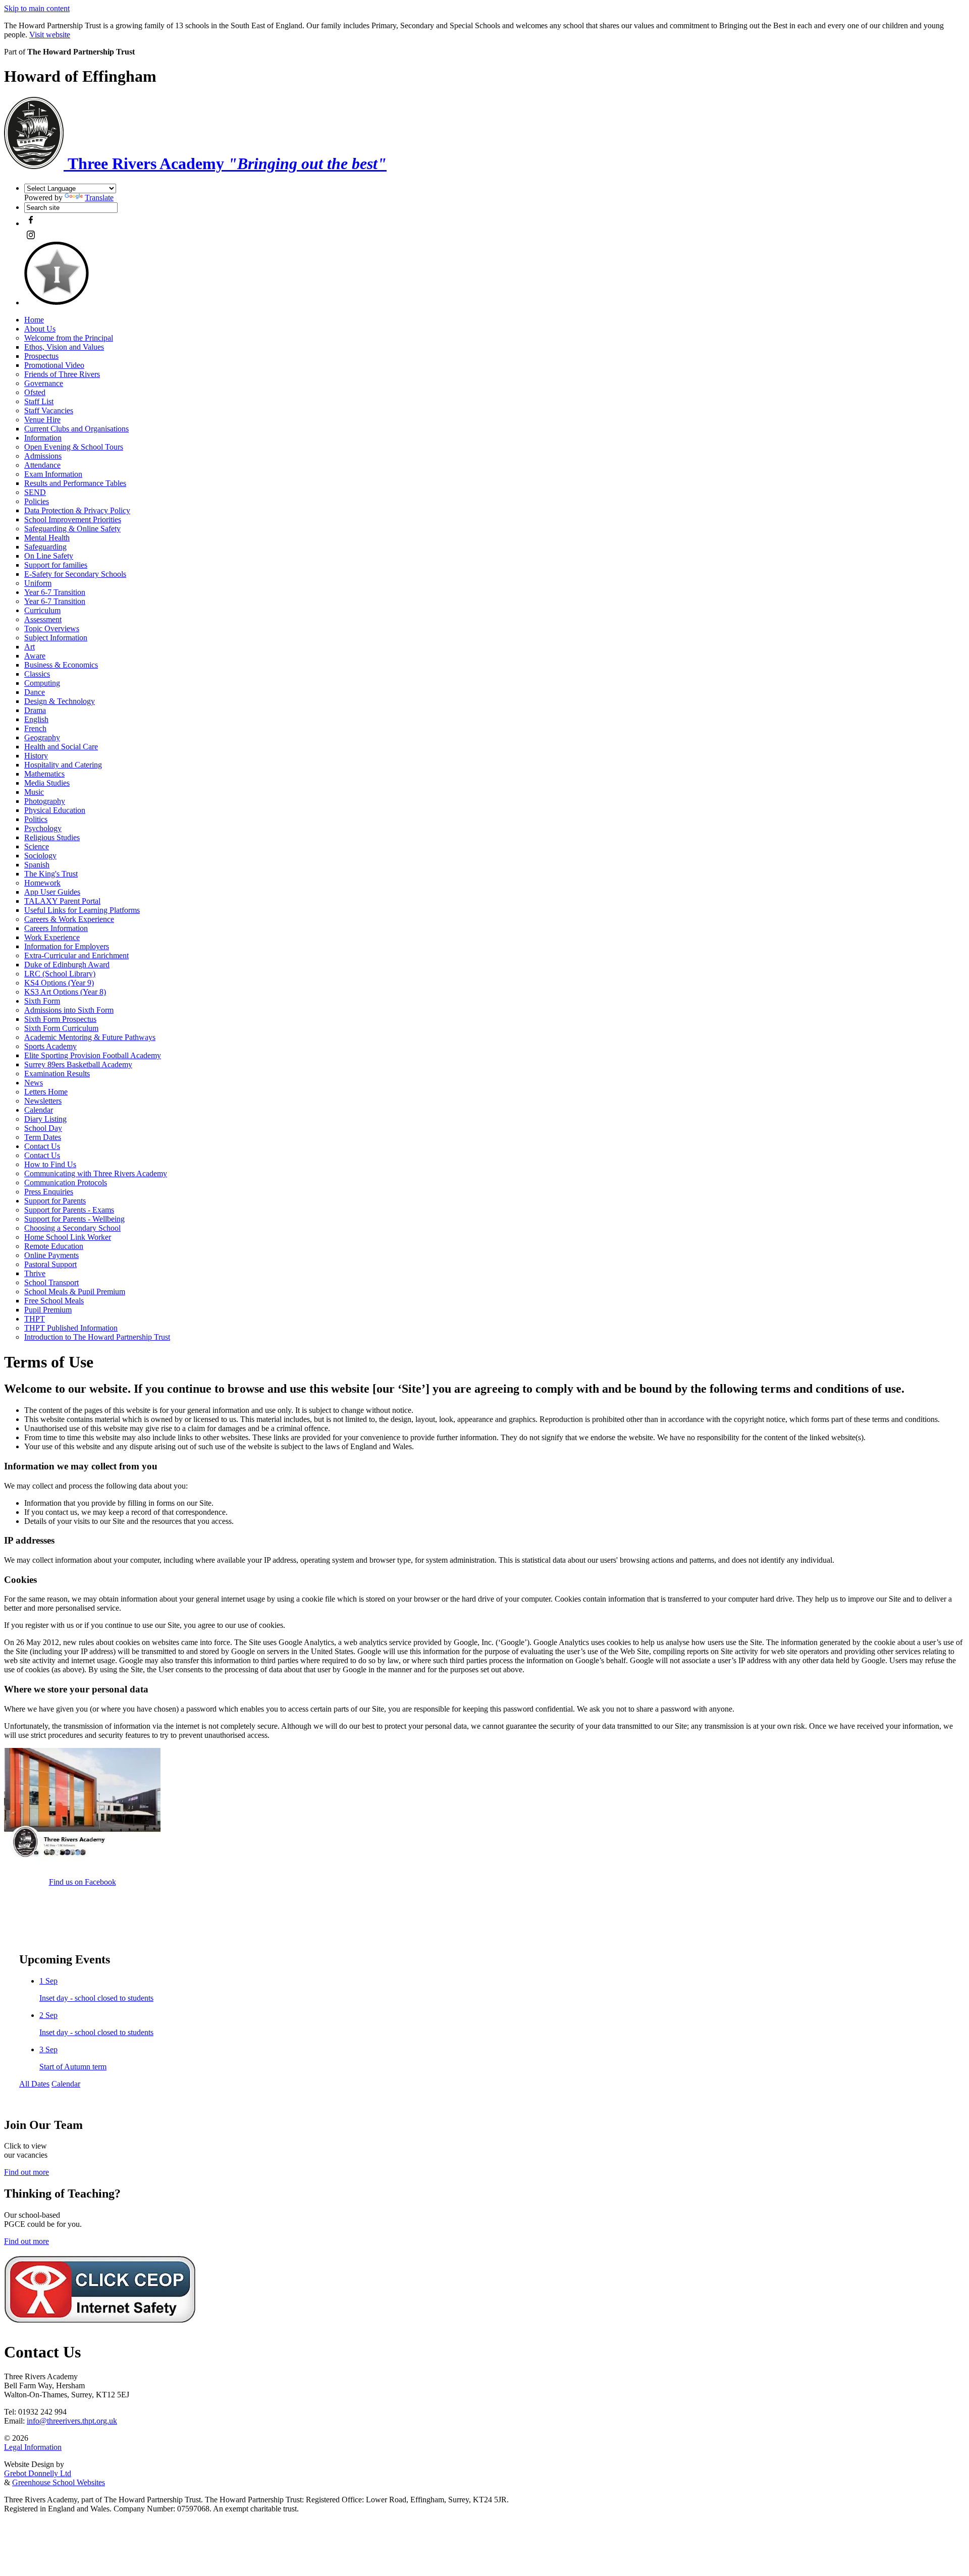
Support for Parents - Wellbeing (74, 1219)
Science (37, 846)
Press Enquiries (49, 1192)
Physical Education (55, 810)
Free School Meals (54, 1301)
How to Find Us (50, 1164)
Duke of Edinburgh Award (67, 965)
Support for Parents (55, 1201)
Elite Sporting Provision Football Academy (93, 1055)
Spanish (37, 865)
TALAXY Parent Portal (62, 901)
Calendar (39, 1110)
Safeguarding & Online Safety (72, 529)
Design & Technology (60, 701)
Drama (35, 710)
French (35, 728)
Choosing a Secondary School (72, 1228)
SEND (35, 492)
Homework (42, 883)
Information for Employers (67, 946)
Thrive (35, 1273)
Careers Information (56, 928)
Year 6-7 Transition (55, 592)
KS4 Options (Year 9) (59, 983)
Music (34, 792)
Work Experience (52, 937)
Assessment (43, 619)
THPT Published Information (71, 1328)
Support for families (56, 565)
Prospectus (41, 356)
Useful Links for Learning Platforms (82, 910)
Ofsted (35, 392)
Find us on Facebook (83, 1882)
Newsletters (43, 1101)
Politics (36, 819)
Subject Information (56, 638)
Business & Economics (61, 665)
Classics (37, 674)
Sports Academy (50, 1046)
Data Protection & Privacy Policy (77, 510)
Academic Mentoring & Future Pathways (90, 1037)
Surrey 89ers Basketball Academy (78, 1064)
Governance (44, 383)
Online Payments (51, 1255)
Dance (35, 692)
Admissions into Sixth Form (69, 1010)
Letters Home (46, 1092)
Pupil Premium (48, 1310)
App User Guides (52, 892)
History (36, 756)
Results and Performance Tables (75, 483)
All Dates (34, 2084)
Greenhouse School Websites (59, 2482)
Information (43, 438)
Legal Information (33, 2447)
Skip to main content (37, 8)
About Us (40, 329)
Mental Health (47, 538)
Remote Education (54, 1246)
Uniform (38, 583)
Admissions (43, 456)
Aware (35, 656)
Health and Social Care (61, 747)
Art (30, 647)
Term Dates (43, 1137)
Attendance (42, 465)
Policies (37, 501)
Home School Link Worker (68, 1237)
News (34, 1083)
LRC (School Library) (60, 974)
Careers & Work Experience (69, 919)
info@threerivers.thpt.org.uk (72, 2421)
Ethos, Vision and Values (64, 347)
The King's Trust (51, 874)
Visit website (50, 35)
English (36, 719)
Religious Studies (52, 837)
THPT (35, 1319)
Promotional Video (54, 365)
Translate (99, 198)
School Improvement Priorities (73, 519)
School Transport (51, 1282)
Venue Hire (42, 420)
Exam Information (53, 474)
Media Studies (47, 783)
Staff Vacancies (49, 410)
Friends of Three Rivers (62, 374)
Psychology (43, 828)
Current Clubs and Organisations (76, 429)
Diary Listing (45, 1119)
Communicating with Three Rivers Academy (96, 1173)
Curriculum (42, 610)
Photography (45, 801)
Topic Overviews (52, 628)
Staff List (39, 401)
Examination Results (57, 1074)
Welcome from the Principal (69, 338)
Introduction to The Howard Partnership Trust (97, 1337)
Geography (42, 737)
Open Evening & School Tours (74, 447)
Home (34, 320)
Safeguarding (45, 547)
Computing (42, 683)
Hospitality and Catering (63, 765)
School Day (43, 1128)
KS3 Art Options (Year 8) (65, 992)
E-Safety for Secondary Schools (75, 574)
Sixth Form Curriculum (61, 1028)
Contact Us (42, 1146)
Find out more (26, 2172)
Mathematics (44, 774)
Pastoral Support (50, 1264)
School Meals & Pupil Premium (75, 1292)
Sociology (40, 856)
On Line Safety (49, 556)
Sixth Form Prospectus (60, 1019)
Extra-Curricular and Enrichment (76, 955)
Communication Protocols (66, 1183)
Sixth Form (42, 1001)
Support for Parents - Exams (69, 1210)
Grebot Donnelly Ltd (38, 2473)
